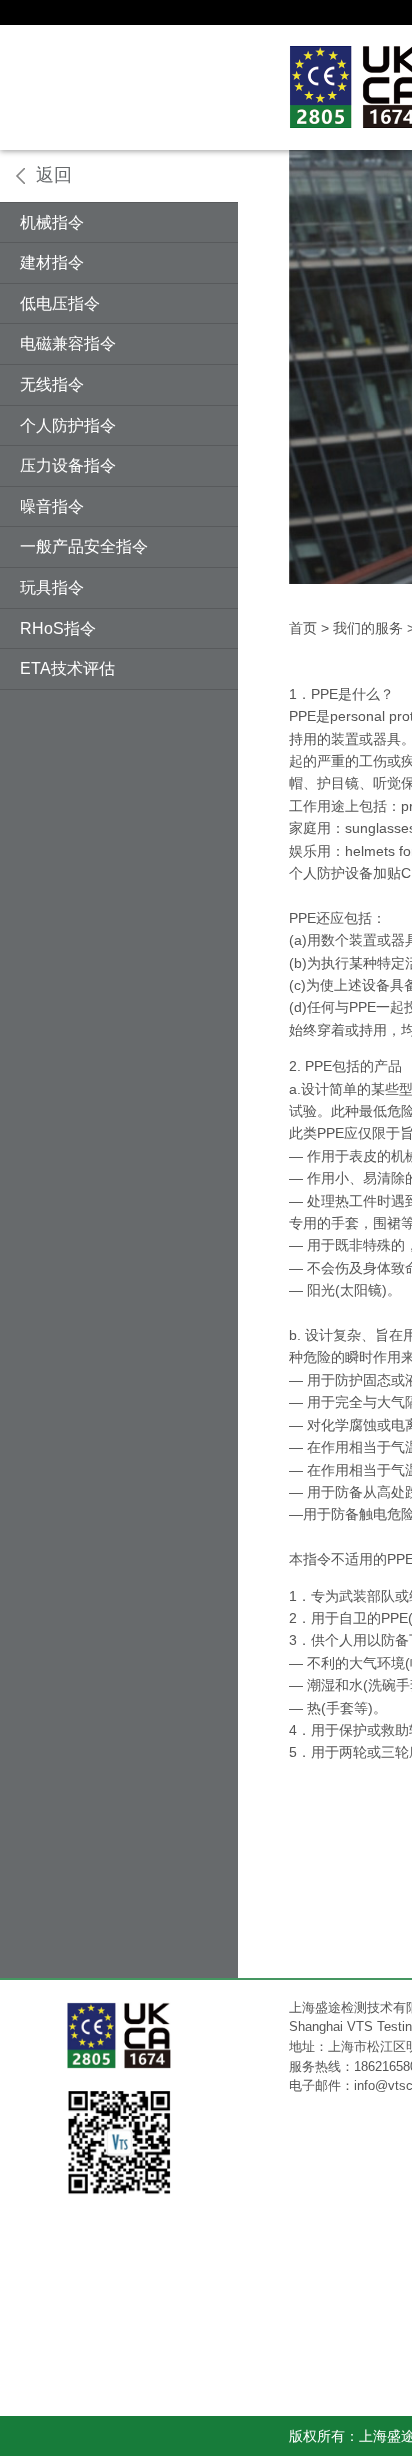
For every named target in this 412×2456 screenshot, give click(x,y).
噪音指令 (52, 506)
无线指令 (52, 384)
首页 (303, 628)
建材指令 (52, 262)
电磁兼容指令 (68, 343)
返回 (54, 175)
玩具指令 (52, 587)
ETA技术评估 (67, 668)
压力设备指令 (68, 465)
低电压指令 (60, 303)
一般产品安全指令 (84, 546)
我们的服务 (368, 628)
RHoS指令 (58, 628)
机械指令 (52, 222)
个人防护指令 (68, 425)
